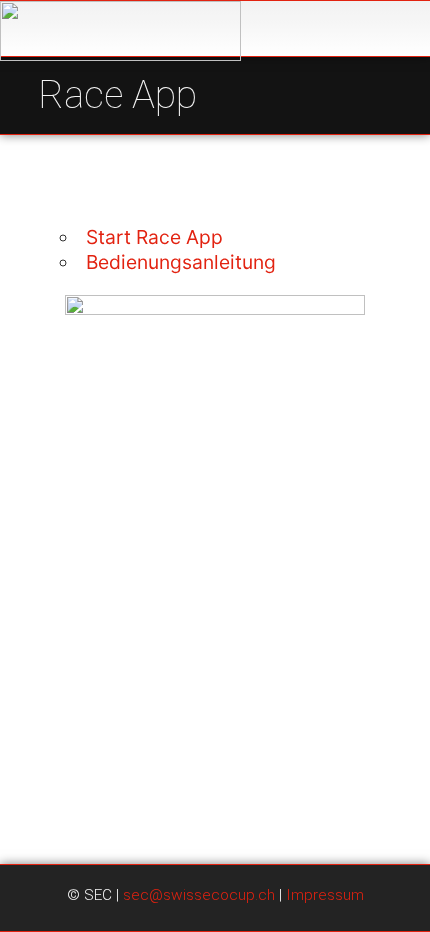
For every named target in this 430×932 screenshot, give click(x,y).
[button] (398, 29)
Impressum (325, 895)
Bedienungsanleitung (181, 262)
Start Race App (154, 237)
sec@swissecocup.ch (199, 895)
